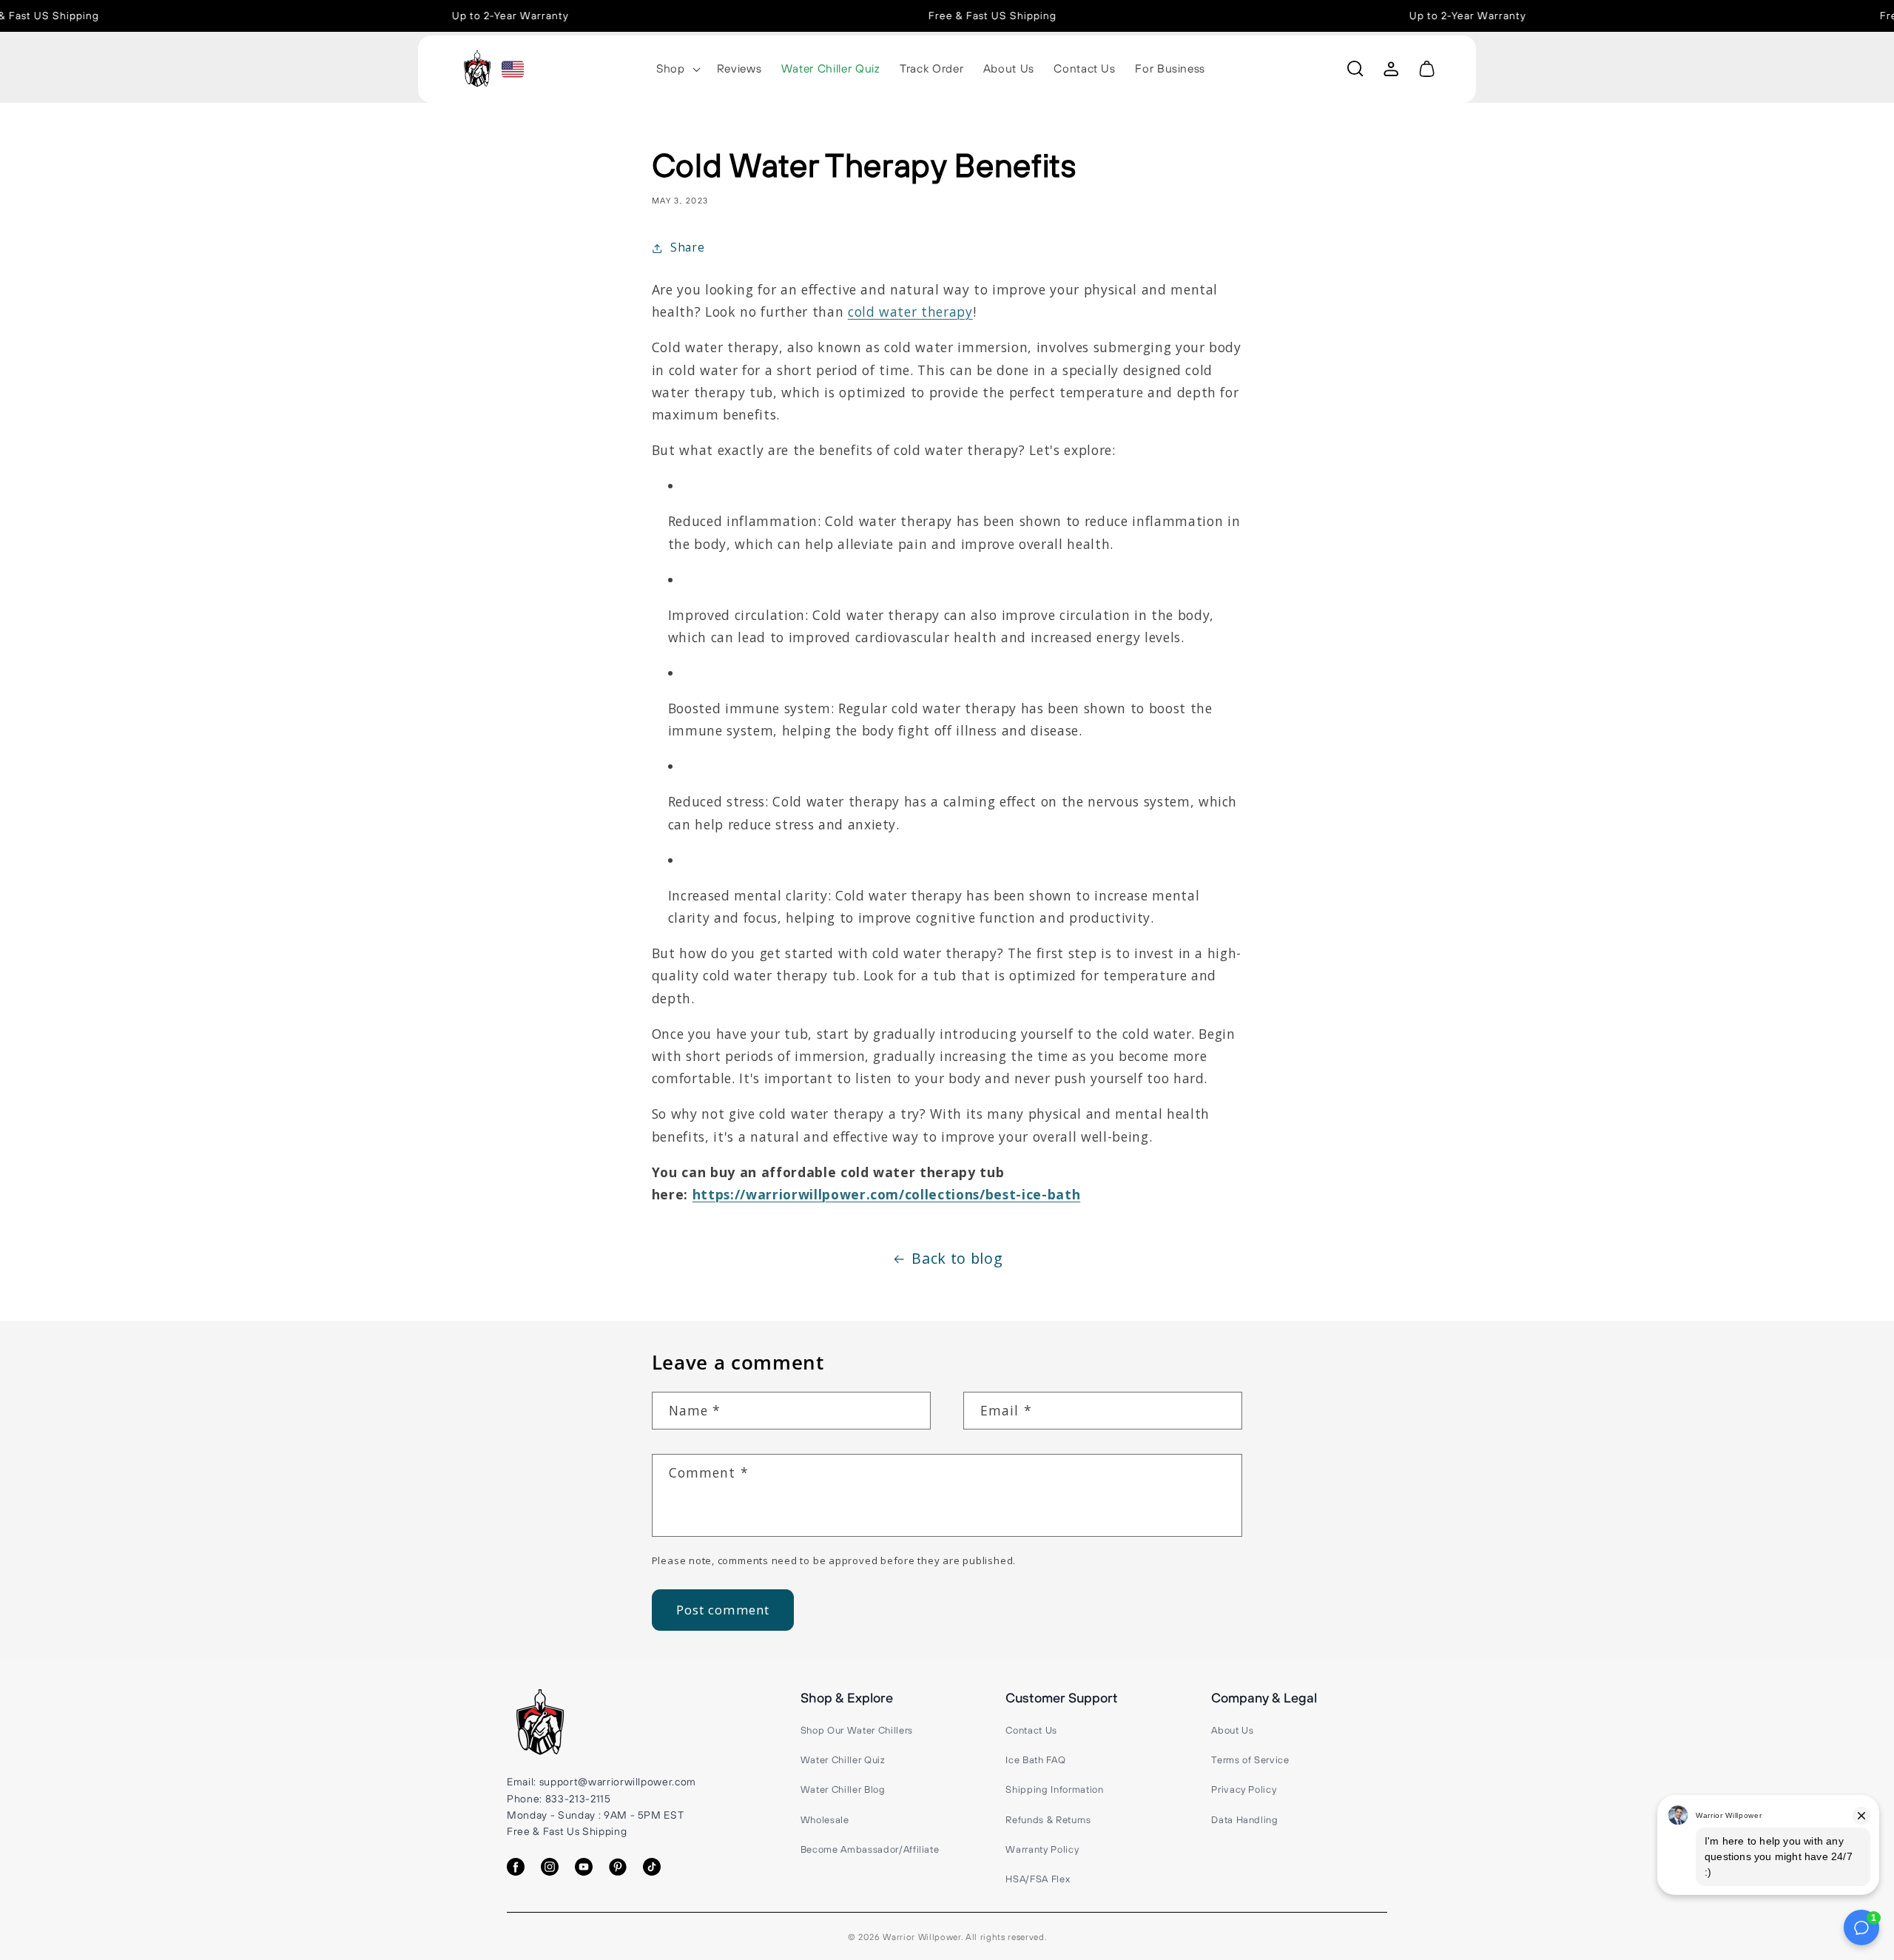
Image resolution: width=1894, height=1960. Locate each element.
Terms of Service (1250, 1759)
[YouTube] (584, 1867)
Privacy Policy (1244, 1789)
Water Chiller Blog (843, 1789)
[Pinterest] (618, 1867)
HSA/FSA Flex (1038, 1879)
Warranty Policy (1042, 1849)
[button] (677, 69)
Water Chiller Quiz (843, 1759)
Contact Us (1031, 1730)
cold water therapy (910, 311)
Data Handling (1245, 1819)
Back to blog (957, 1258)
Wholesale (825, 1819)
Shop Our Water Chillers (857, 1730)
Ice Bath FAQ (1035, 1759)
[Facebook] (516, 1867)
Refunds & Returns (1048, 1819)
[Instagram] (550, 1867)
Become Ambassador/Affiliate (870, 1849)
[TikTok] (652, 1867)
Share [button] (687, 247)
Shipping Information (1054, 1789)
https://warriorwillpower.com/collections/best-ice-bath (887, 1194)
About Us (1232, 1730)
